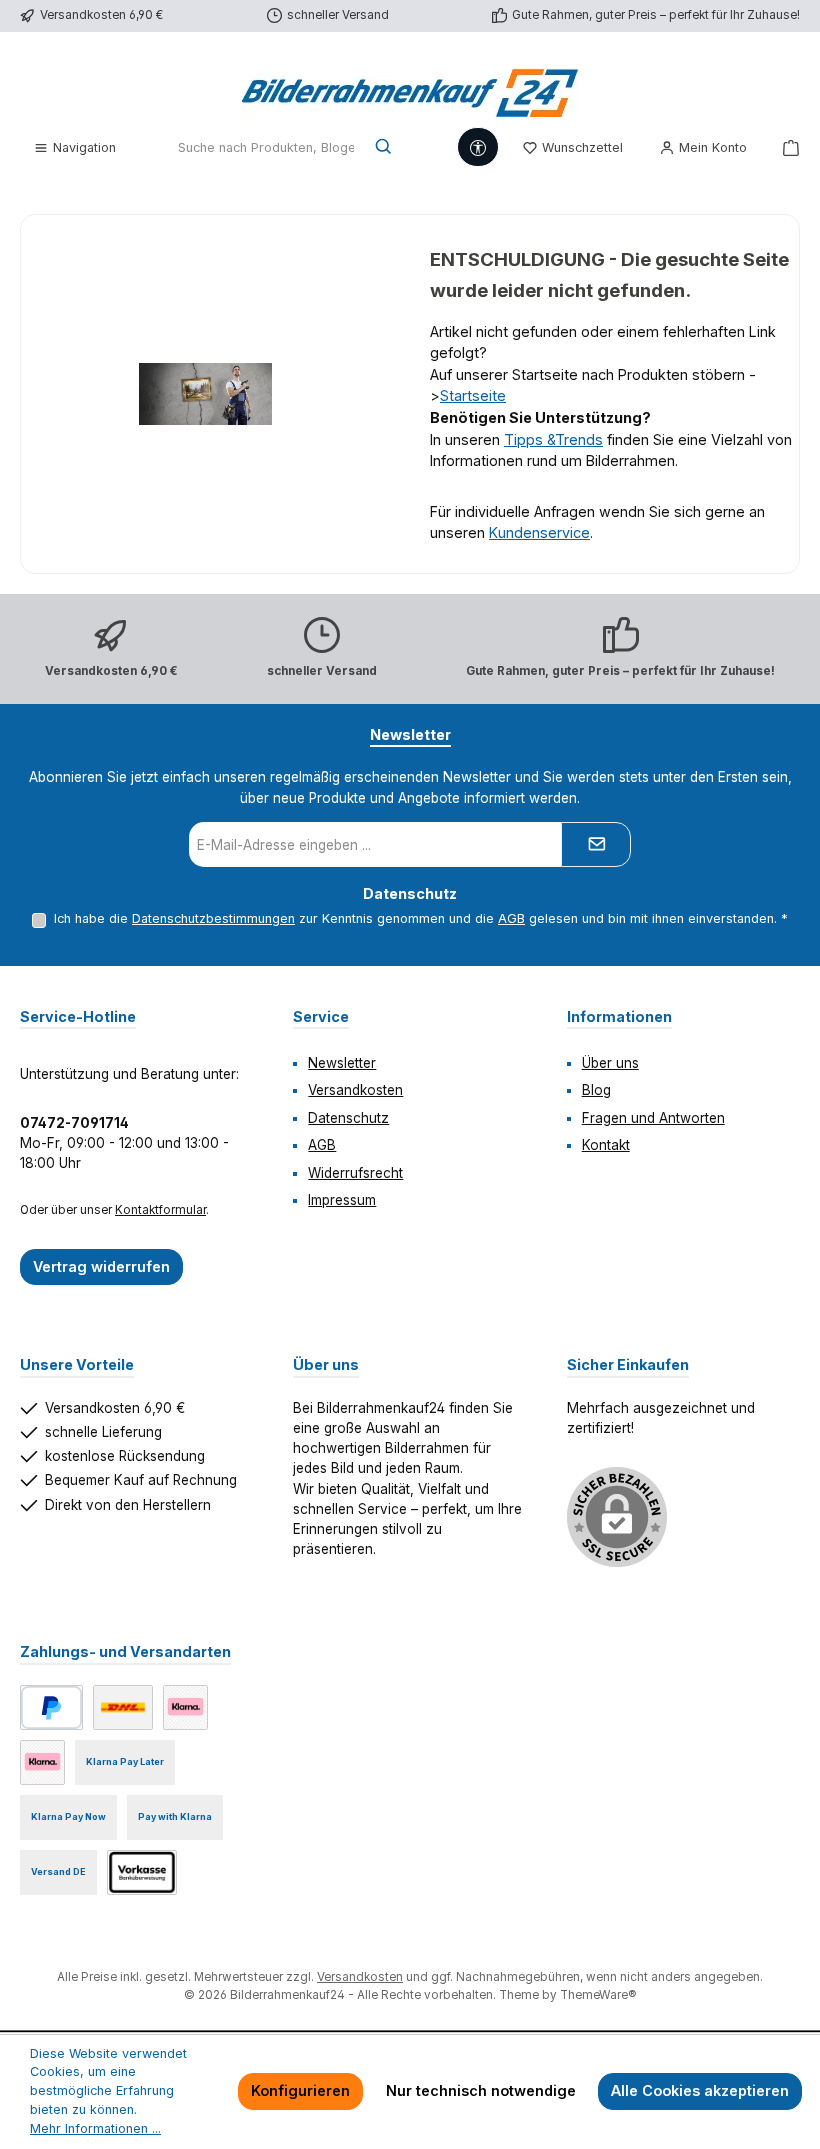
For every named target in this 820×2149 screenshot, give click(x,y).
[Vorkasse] (142, 1872)
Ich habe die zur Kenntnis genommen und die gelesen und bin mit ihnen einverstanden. (421, 918)
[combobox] (266, 148)
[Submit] (596, 844)
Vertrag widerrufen (101, 1266)
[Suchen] (384, 148)
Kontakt (606, 1145)
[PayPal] (51, 1707)
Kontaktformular (160, 1210)
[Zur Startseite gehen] (410, 87)
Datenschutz (348, 1118)
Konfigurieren (300, 2090)
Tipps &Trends (553, 439)
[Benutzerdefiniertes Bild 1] (123, 1707)
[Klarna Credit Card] (42, 1762)
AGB (511, 918)
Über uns (610, 1063)
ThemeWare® (598, 1995)
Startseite (473, 395)
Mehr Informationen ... (95, 2128)
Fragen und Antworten (653, 1118)
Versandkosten (355, 1090)
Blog (596, 1090)
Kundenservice (539, 532)
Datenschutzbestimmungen (213, 918)
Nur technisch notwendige (481, 2090)
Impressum (342, 1200)
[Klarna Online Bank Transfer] (185, 1707)
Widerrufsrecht (355, 1173)
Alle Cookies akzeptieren (700, 2090)
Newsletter (342, 1063)
